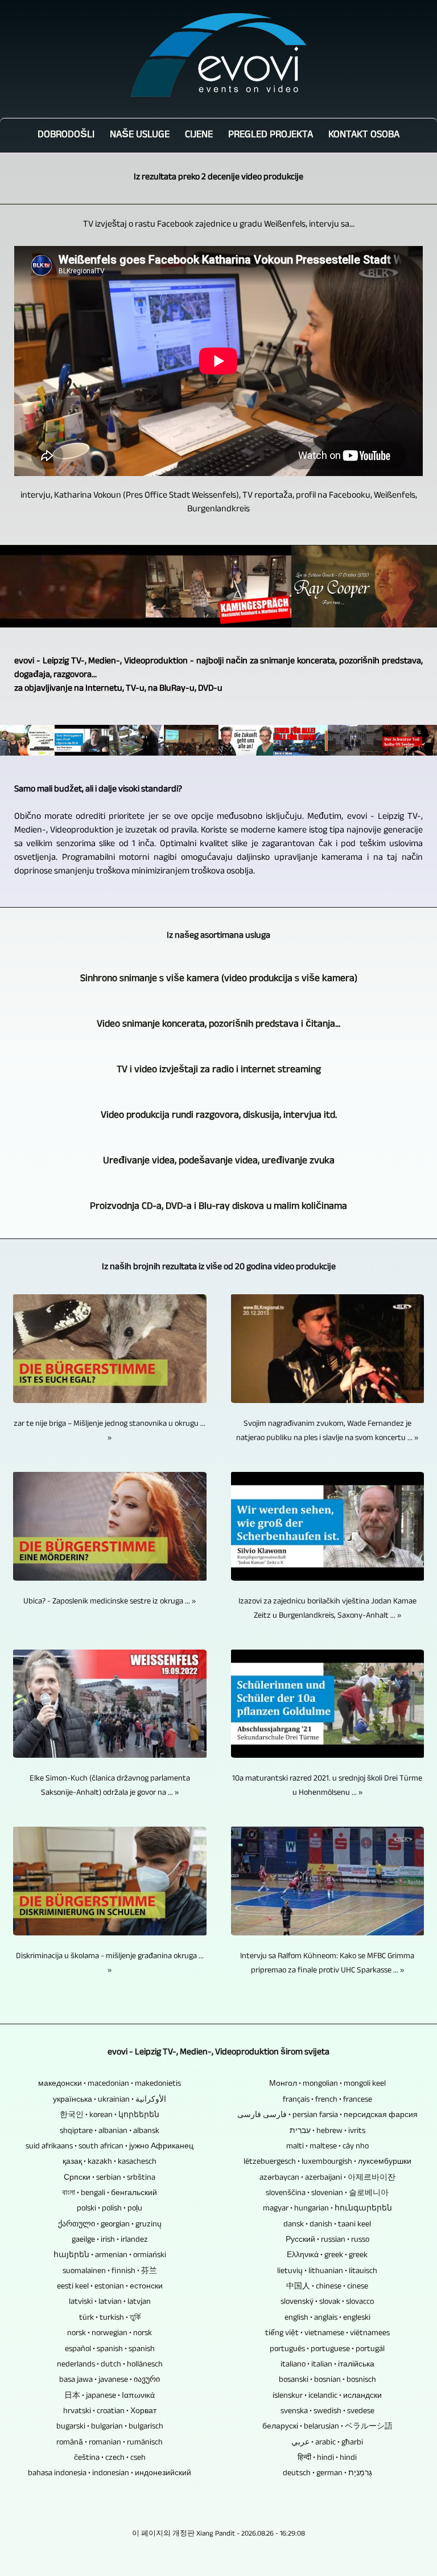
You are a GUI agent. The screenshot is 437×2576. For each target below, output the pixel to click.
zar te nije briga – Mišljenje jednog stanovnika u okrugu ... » (110, 1431)
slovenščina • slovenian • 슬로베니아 (327, 2194)
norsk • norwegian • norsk (110, 2334)
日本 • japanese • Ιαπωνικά (110, 2396)
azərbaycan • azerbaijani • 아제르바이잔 (327, 2178)
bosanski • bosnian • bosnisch (327, 2380)
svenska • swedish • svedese (327, 2412)
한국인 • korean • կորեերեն (110, 2116)
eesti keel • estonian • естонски (110, 2287)
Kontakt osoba (364, 136)
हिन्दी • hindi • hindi (327, 2458)
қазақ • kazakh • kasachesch (110, 2162)
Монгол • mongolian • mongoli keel (327, 2084)
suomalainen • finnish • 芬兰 (110, 2272)
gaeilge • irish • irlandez (110, 2240)
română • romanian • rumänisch (110, 2443)
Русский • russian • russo (327, 2240)
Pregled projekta (271, 136)
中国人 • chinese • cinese (327, 2287)
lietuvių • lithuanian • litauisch (327, 2272)
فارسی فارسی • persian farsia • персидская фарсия (327, 2116)
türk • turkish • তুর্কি (110, 2318)
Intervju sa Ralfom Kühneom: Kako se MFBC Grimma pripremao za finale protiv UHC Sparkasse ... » (327, 1964)
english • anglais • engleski (327, 2318)
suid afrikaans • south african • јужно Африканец (110, 2147)
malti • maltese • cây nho (327, 2147)
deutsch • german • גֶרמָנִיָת (327, 2474)
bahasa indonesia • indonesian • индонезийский (110, 2474)
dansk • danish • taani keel (327, 2225)
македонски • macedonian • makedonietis (110, 2084)
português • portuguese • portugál (327, 2350)
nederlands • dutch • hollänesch (110, 2365)
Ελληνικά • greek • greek (327, 2256)
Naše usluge (140, 136)
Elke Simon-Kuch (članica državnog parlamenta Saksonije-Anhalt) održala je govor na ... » (110, 1786)
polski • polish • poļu (110, 2209)
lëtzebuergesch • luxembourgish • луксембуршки (327, 2162)
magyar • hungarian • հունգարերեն (327, 2209)
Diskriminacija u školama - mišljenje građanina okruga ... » (110, 1964)
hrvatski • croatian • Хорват (110, 2412)
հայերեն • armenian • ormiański (110, 2256)
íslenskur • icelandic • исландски (327, 2396)
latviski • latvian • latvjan (110, 2302)
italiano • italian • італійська (327, 2365)
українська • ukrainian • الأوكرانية (110, 2100)
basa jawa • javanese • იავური (110, 2380)
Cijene (199, 136)
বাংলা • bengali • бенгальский (110, 2194)
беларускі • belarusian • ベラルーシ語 (327, 2427)
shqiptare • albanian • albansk (110, 2132)
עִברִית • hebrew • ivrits (327, 2132)
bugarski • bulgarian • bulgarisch (110, 2427)
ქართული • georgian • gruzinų (110, 2225)
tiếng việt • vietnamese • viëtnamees (327, 2334)
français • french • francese (327, 2100)
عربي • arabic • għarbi (327, 2443)
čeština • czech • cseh (110, 2458)
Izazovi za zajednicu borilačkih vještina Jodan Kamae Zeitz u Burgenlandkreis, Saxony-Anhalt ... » (327, 1609)
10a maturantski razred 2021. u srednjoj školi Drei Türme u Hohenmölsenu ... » (327, 1786)
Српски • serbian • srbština (110, 2178)
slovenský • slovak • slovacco (327, 2302)
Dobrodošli (66, 136)
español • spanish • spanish (110, 2350)
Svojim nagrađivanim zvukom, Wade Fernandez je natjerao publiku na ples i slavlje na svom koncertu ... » (327, 1431)
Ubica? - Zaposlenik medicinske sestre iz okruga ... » (110, 1602)
